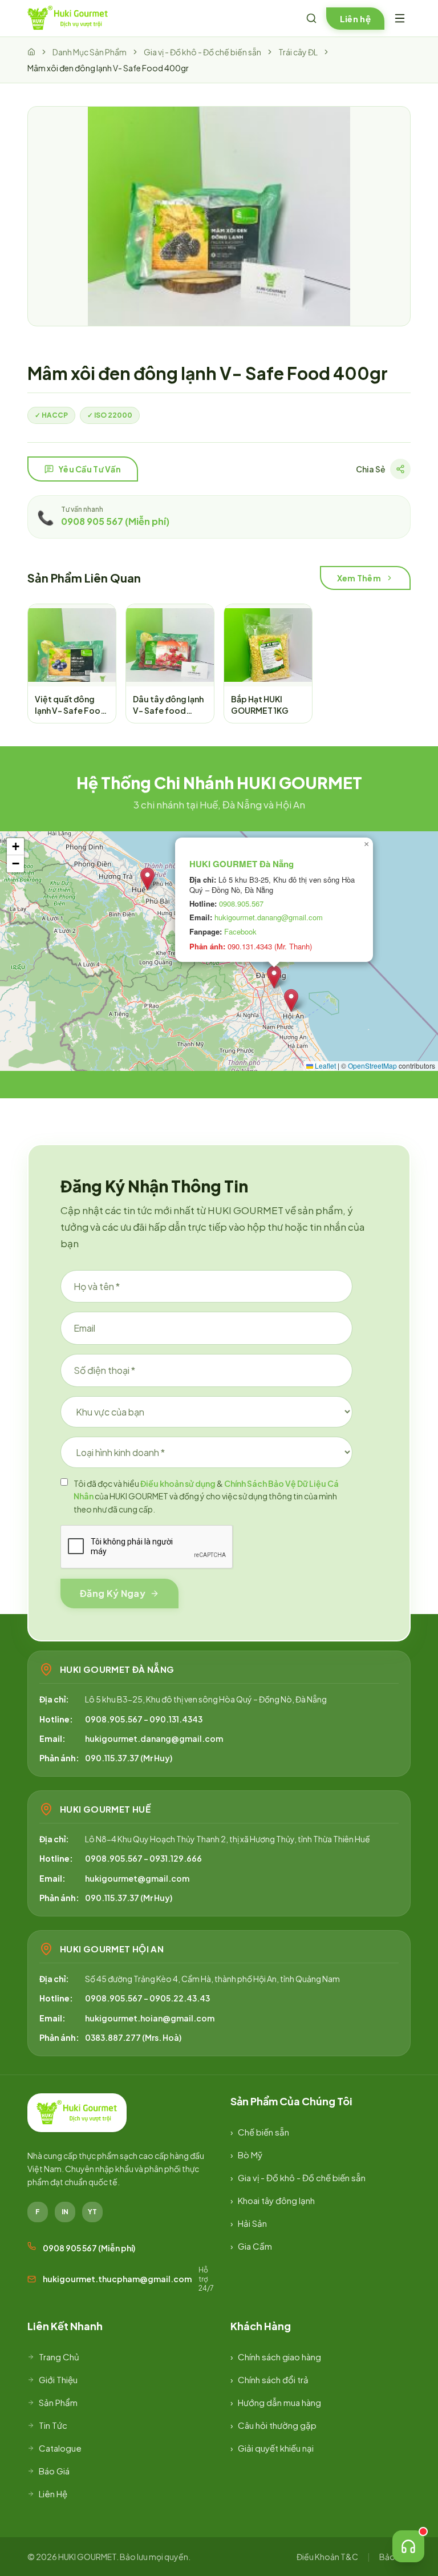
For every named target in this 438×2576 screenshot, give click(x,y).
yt (92, 2212)
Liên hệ (355, 19)
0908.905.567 (241, 903)
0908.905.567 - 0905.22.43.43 (147, 1998)
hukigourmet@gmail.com (137, 1878)
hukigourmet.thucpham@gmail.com (117, 2279)
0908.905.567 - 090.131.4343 (144, 1719)
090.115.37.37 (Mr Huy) (129, 1758)
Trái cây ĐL (298, 52)
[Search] (311, 18)
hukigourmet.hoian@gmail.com (150, 2018)
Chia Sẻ (371, 469)
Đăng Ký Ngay (113, 1593)
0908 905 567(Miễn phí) (115, 521)
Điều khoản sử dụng (178, 1483)
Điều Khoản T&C (327, 2557)
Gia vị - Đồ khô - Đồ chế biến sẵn (202, 52)
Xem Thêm (359, 578)
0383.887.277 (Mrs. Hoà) (133, 2037)
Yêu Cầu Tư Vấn (90, 469)
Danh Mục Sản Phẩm (90, 52)
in (65, 2212)
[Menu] (400, 18)
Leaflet (325, 1065)
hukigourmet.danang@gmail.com (269, 917)
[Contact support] (408, 2546)
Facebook (240, 931)
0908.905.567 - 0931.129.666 (143, 1858)
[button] (147, 879)
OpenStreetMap (372, 1065)
